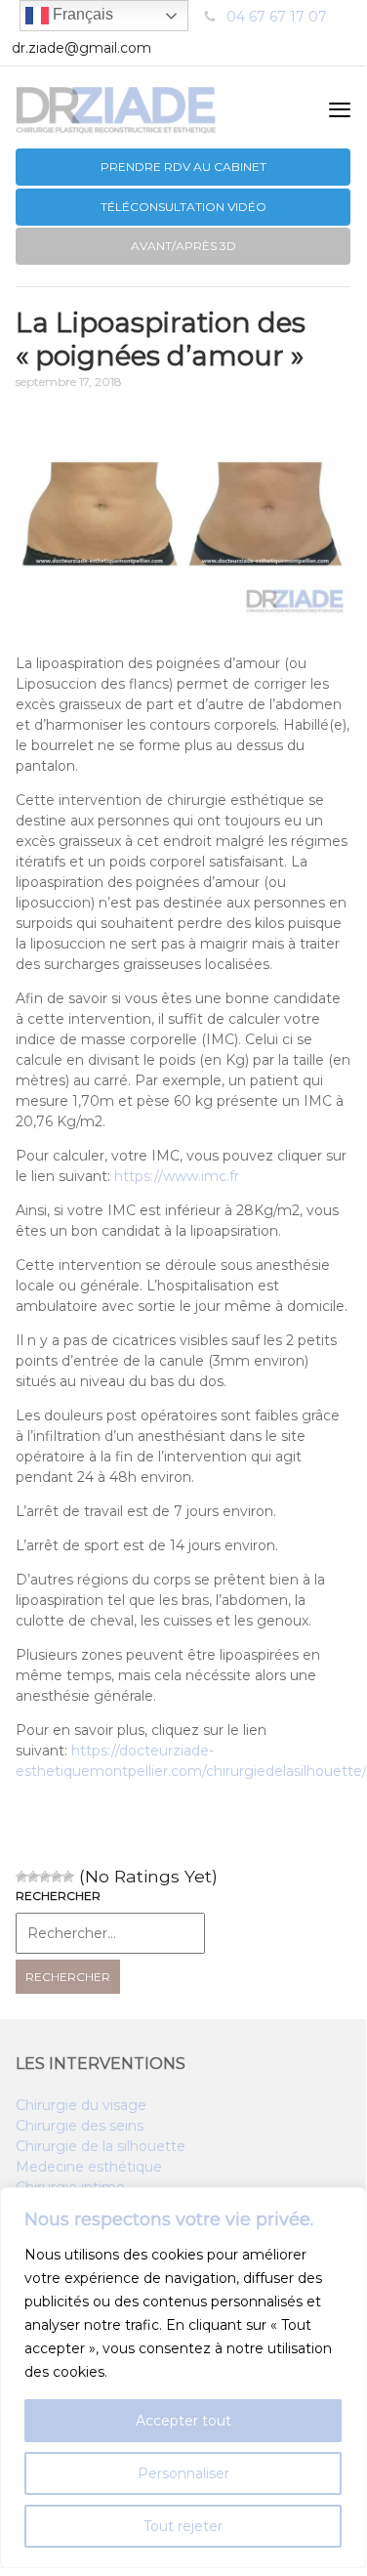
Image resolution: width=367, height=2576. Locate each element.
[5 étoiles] (68, 1877)
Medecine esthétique (89, 2167)
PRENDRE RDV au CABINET (183, 167)
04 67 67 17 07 (277, 17)
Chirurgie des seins (80, 2126)
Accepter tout (183, 2421)
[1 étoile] (21, 1877)
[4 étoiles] (57, 1877)
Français (81, 14)
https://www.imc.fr (177, 1176)
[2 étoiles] (33, 1877)
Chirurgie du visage (81, 2105)
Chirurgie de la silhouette (101, 2146)
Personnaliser (183, 2473)
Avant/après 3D (183, 246)
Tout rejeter (183, 2526)
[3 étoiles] (45, 1877)
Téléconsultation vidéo (183, 207)
